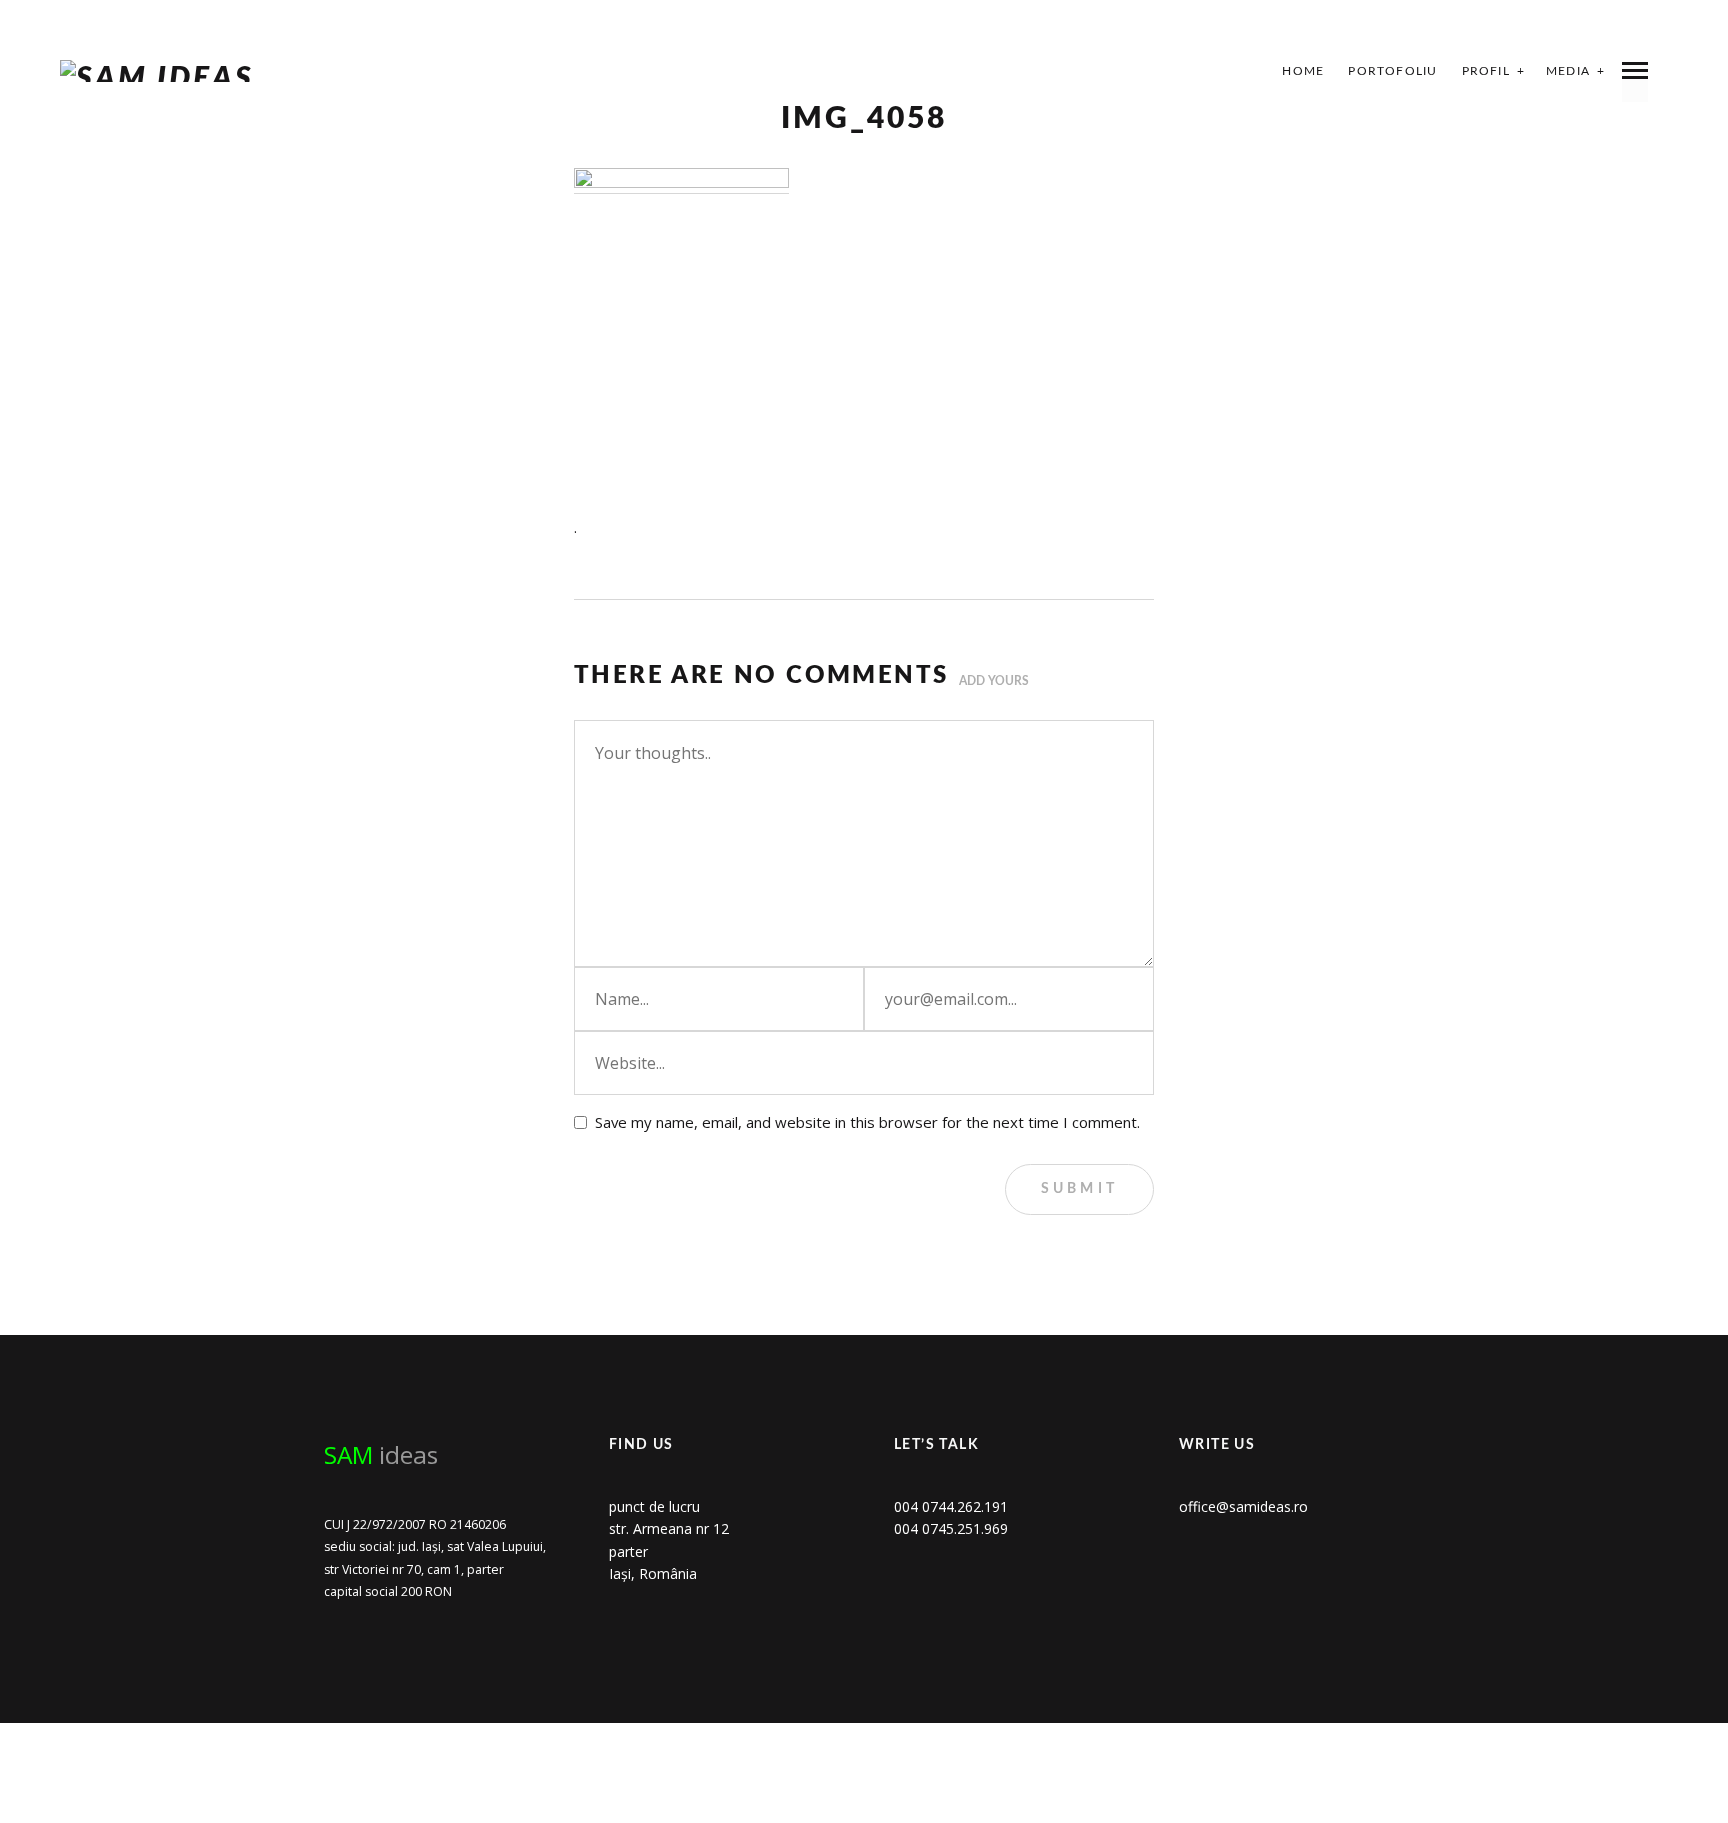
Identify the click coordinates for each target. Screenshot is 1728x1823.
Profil (1486, 71)
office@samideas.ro (1243, 1506)
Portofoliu (1392, 71)
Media (1568, 71)
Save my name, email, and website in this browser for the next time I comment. (867, 1122)
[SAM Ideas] (157, 71)
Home (1303, 71)
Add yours (994, 681)
